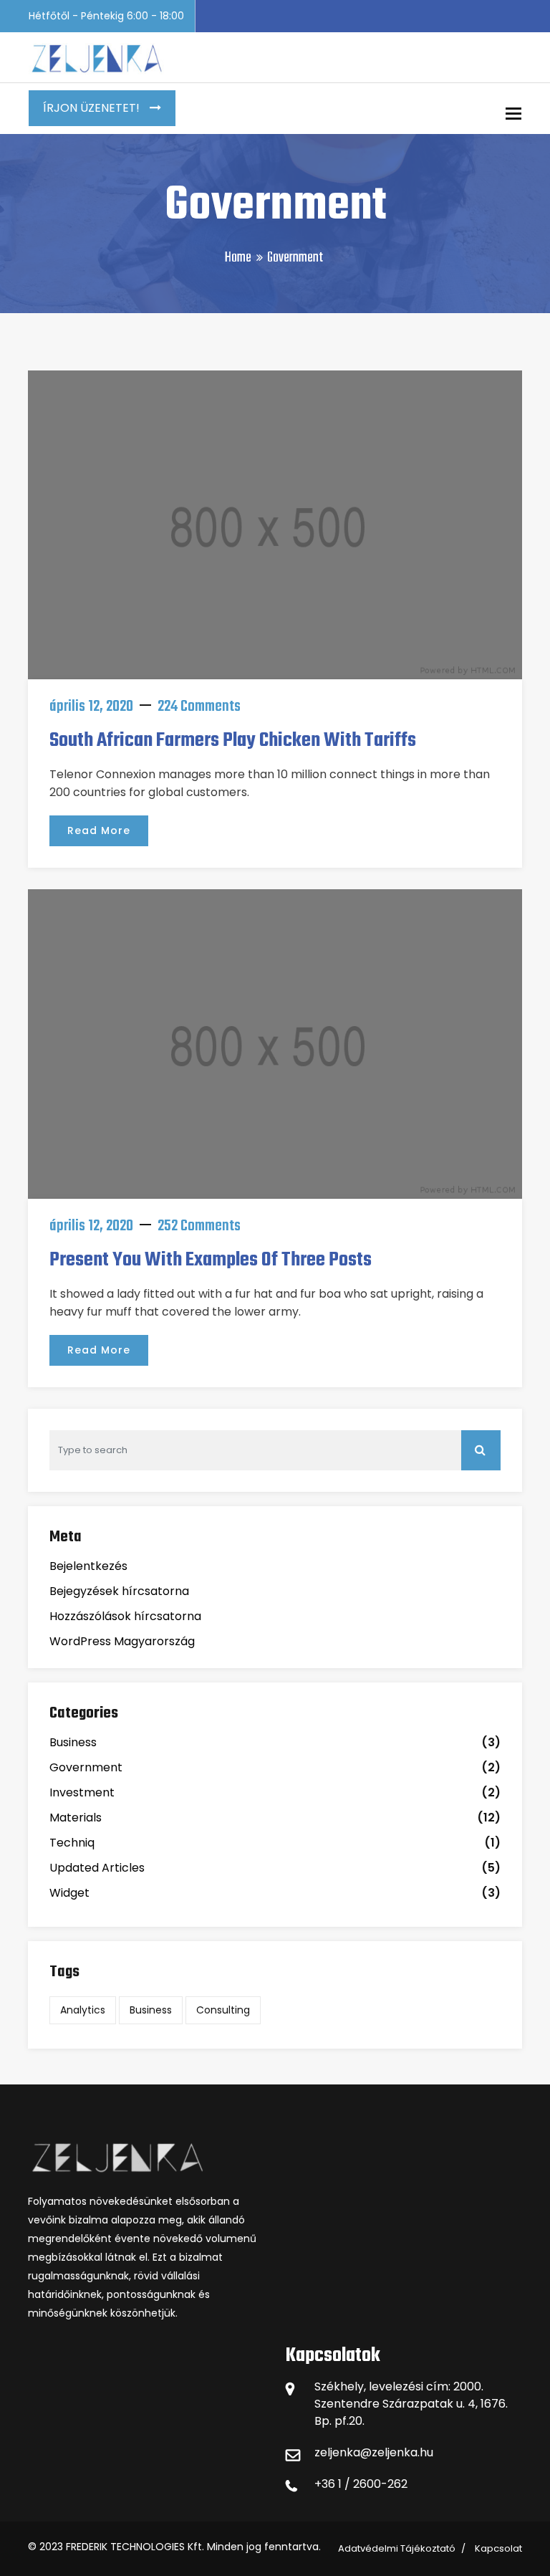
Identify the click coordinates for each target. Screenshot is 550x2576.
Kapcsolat (498, 2548)
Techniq (72, 1843)
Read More (99, 830)
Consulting (223, 2010)
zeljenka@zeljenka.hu (374, 2452)
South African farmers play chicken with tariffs (233, 741)
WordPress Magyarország (122, 1641)
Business (73, 1742)
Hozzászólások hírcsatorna (125, 1616)
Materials (76, 1818)
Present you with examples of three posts (211, 1260)
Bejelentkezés (88, 1566)
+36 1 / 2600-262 (361, 2484)
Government (86, 1767)
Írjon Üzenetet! (93, 108)
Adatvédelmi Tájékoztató (397, 2548)
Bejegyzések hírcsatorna (119, 1591)
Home (238, 258)
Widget (69, 1893)
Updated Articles (97, 1868)
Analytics (83, 2010)
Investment (82, 1792)
